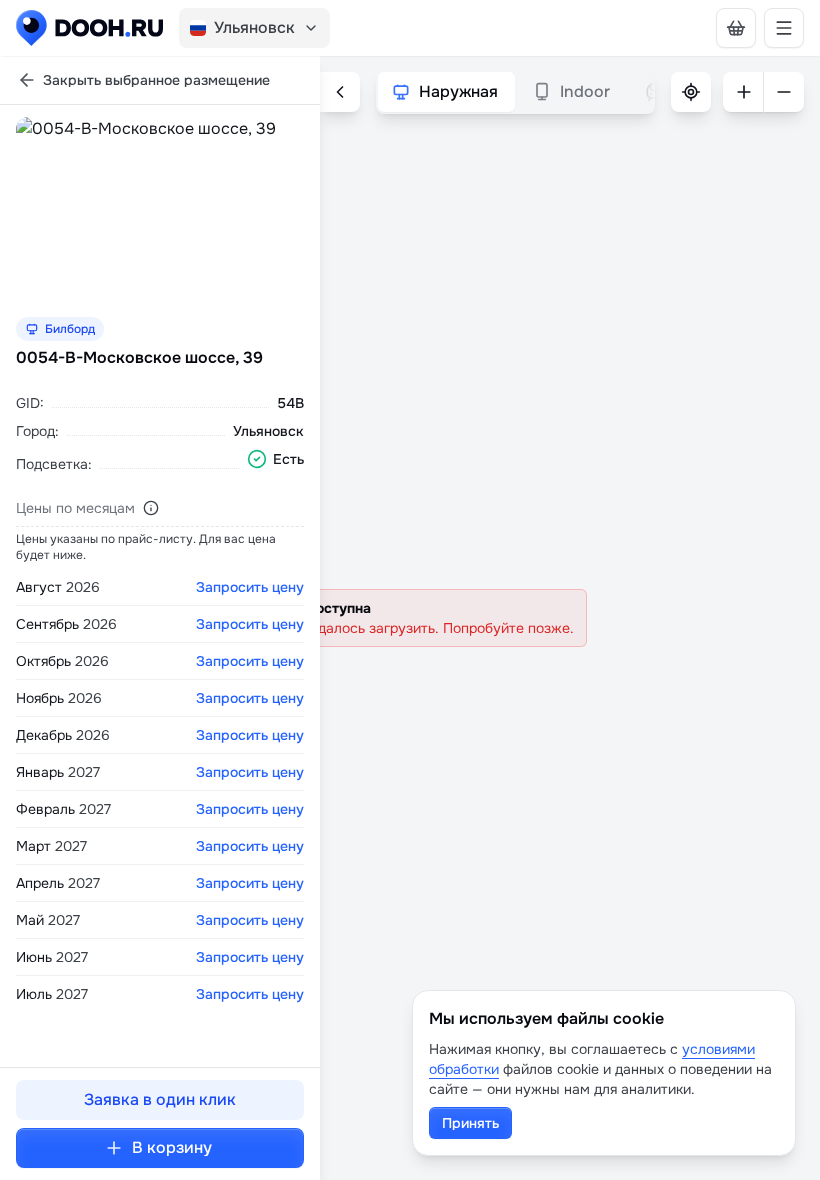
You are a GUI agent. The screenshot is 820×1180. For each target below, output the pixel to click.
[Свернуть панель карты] (340, 92)
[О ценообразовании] (151, 508)
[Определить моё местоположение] (691, 92)
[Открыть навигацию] (784, 28)
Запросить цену (250, 587)
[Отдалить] (784, 92)
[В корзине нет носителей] (736, 28)
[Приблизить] (743, 92)
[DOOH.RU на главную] (89, 28)
